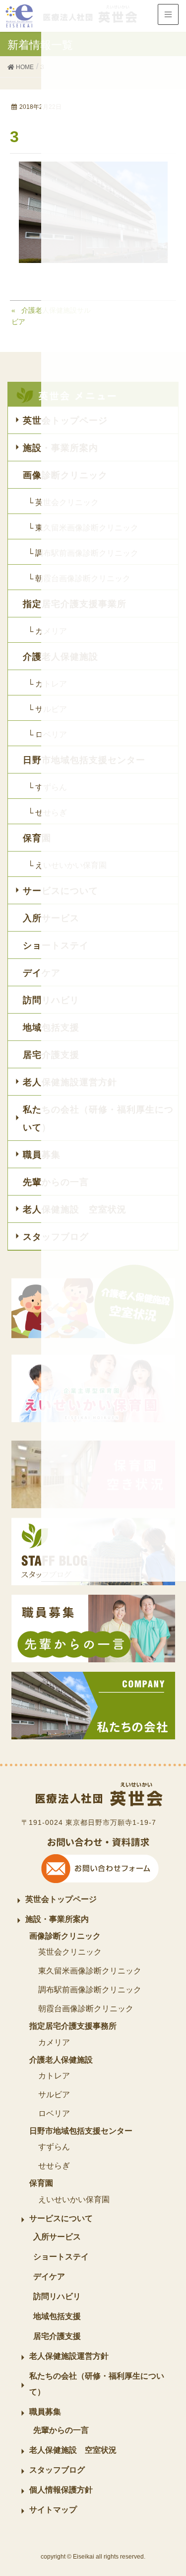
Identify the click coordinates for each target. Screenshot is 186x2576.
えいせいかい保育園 (74, 2199)
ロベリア (54, 2113)
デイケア (49, 2276)
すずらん (54, 2147)
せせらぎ (54, 2166)
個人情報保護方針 (61, 2490)
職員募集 (45, 2412)
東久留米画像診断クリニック (90, 1971)
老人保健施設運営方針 (69, 2356)
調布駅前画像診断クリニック (90, 1990)
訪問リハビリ (57, 2296)
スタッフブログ (57, 2470)
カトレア (54, 2076)
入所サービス (57, 2237)
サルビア (54, 2095)
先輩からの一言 (61, 2430)
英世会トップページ (61, 1899)
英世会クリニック (70, 1952)
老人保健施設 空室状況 (73, 2450)
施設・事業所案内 (57, 1919)
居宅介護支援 (57, 2336)
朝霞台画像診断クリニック (86, 2009)
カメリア (54, 2042)
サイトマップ (53, 2510)
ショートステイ (61, 2257)
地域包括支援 (57, 2316)
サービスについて (61, 2218)
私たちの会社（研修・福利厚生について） (97, 2384)
